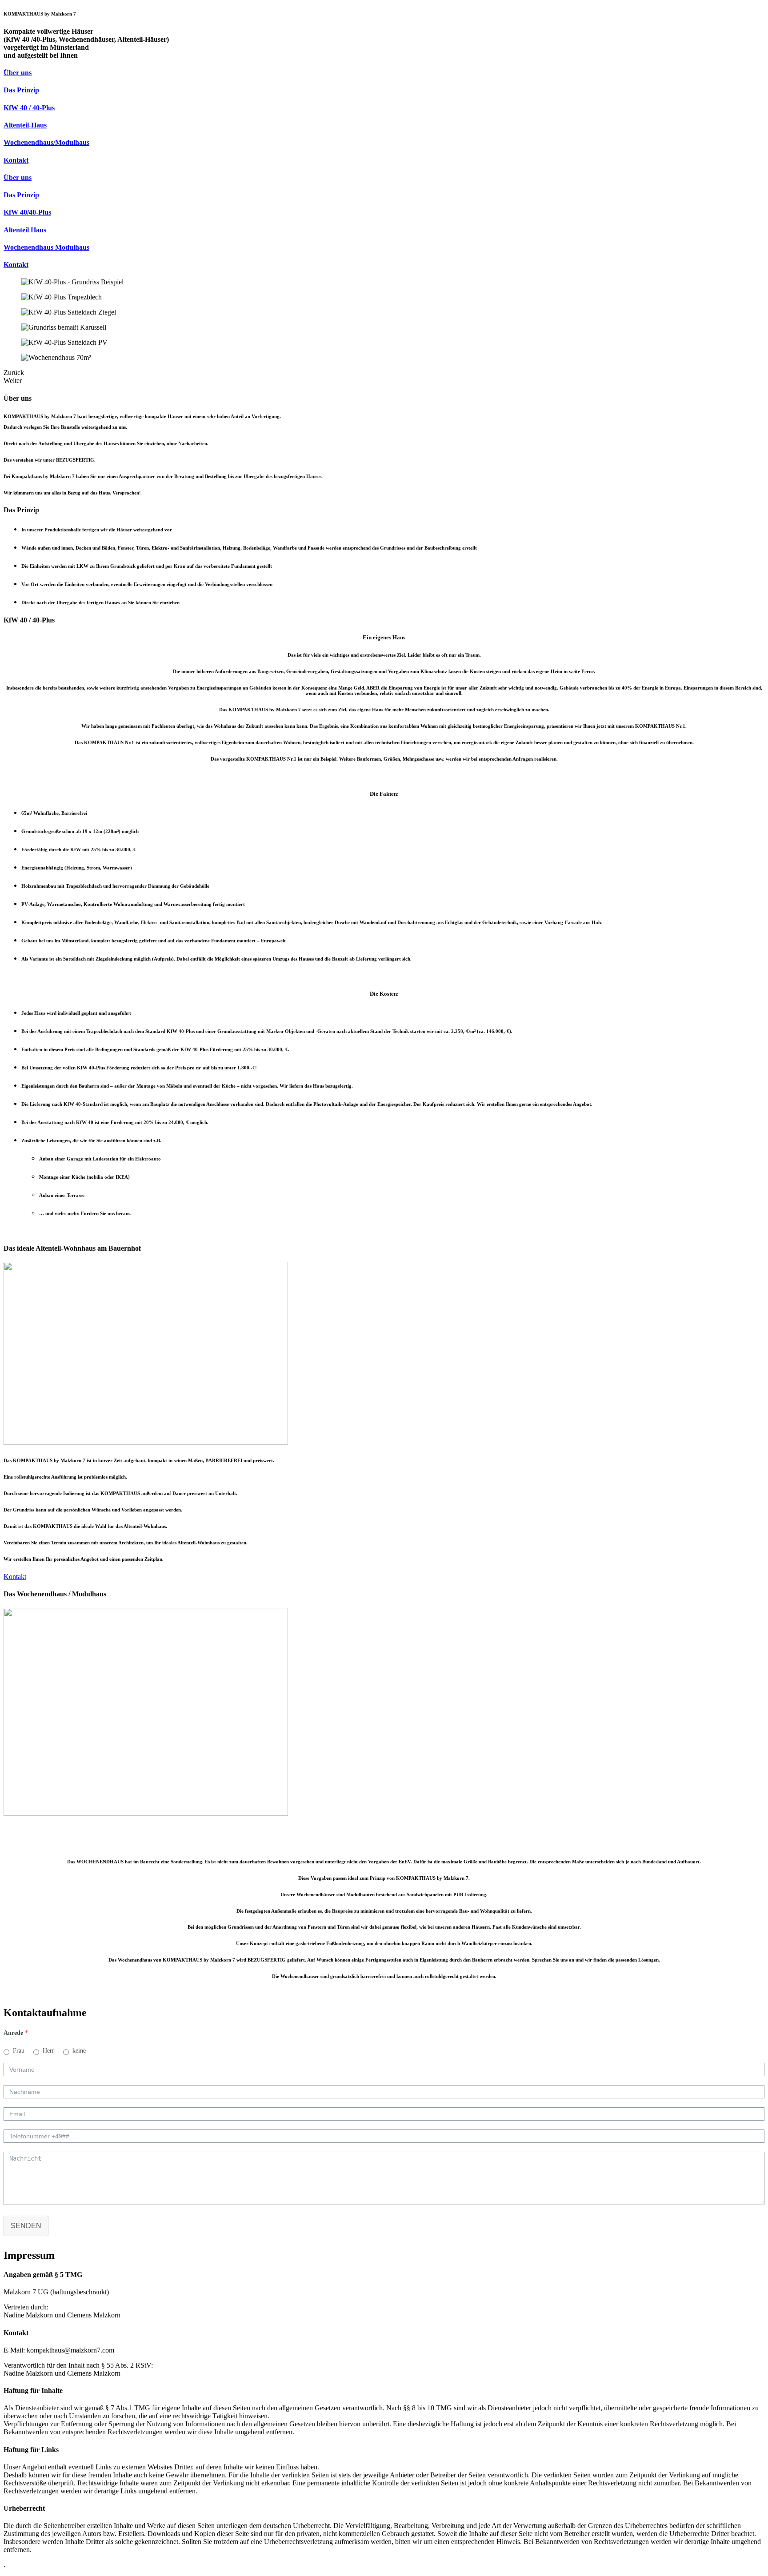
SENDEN (26, 2226)
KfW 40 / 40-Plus (29, 108)
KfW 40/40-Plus (27, 212)
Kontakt (16, 160)
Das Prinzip (21, 90)
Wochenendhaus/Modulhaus (46, 142)
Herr (48, 2051)
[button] (15, 1577)
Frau (19, 2051)
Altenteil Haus (25, 230)
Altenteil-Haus (25, 125)
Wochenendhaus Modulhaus (46, 247)
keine (79, 2051)
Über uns (18, 73)
